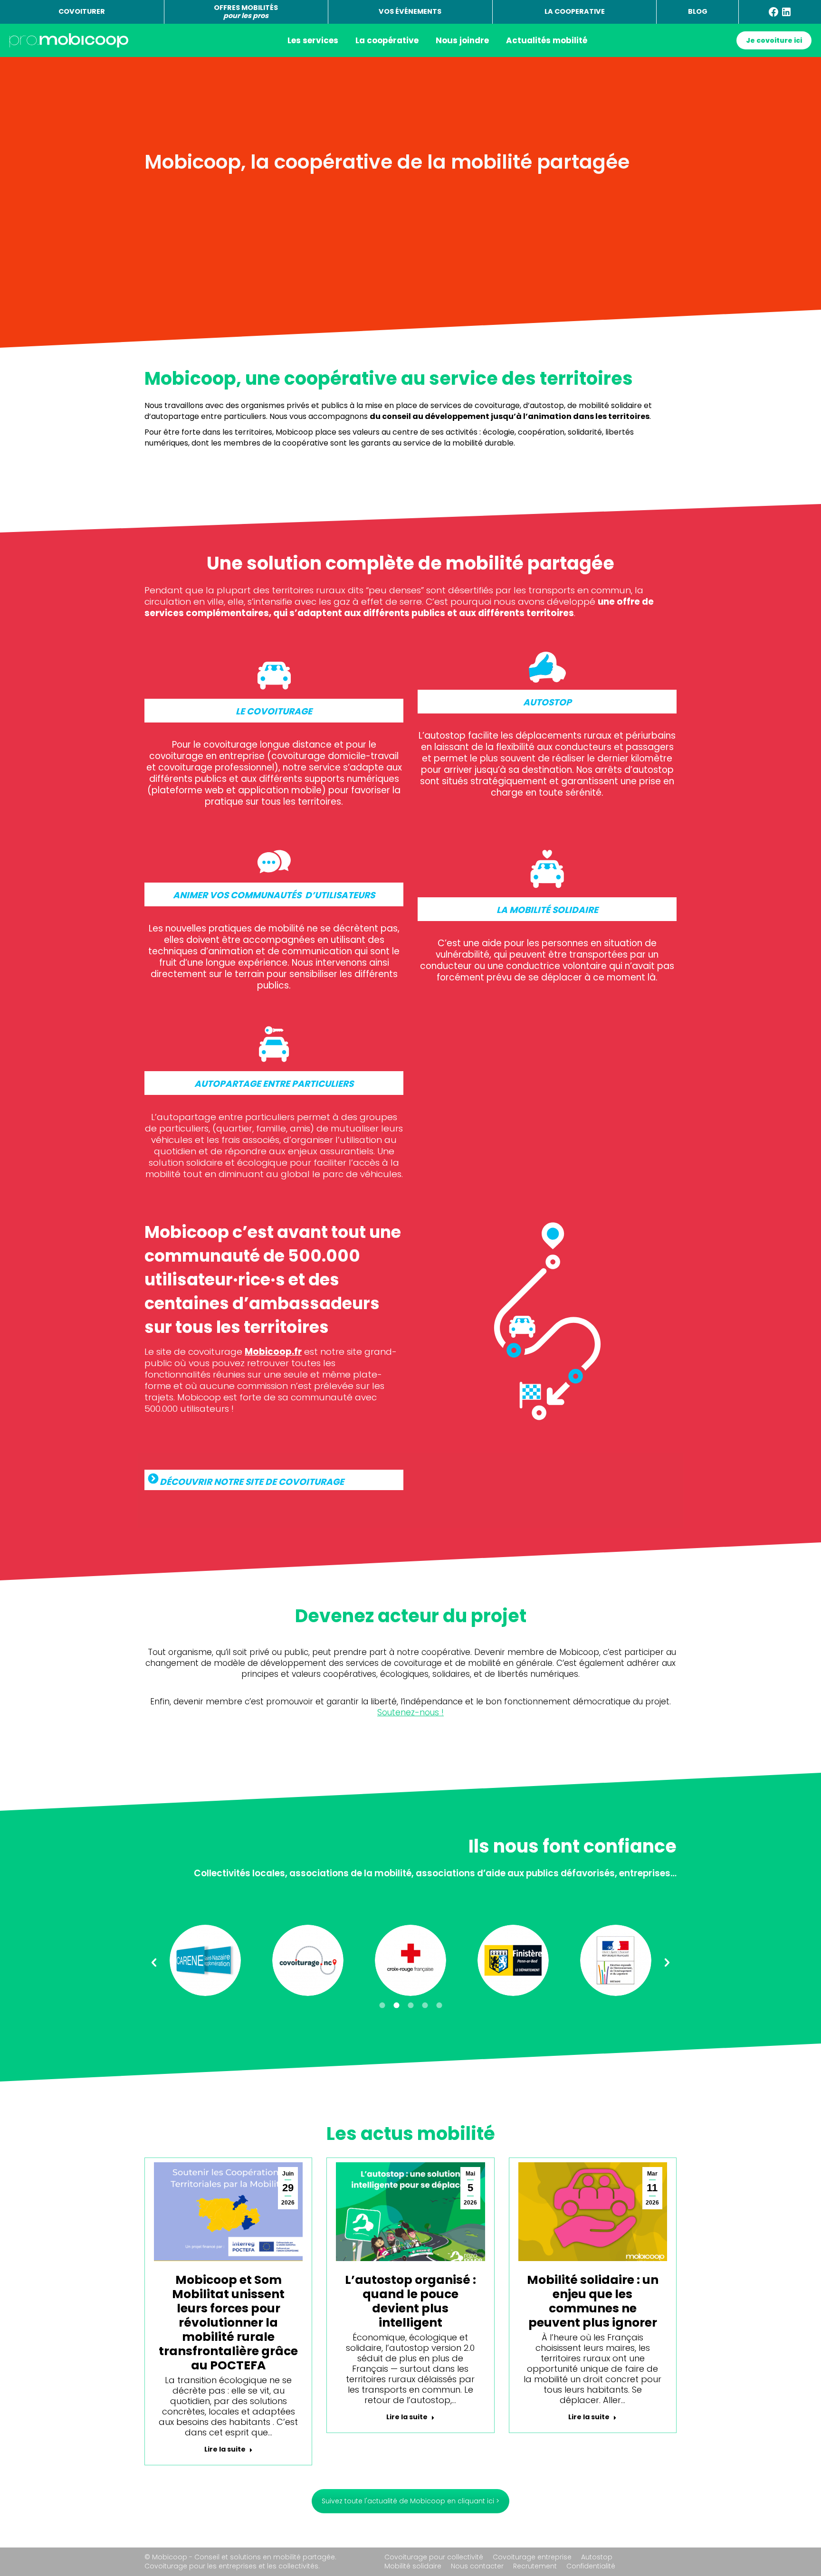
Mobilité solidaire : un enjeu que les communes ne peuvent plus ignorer (593, 2301)
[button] (154, 1963)
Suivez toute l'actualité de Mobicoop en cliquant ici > (410, 2501)
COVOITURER (82, 11)
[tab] (382, 2006)
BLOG (698, 11)
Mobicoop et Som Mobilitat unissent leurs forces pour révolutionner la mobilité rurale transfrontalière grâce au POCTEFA (228, 2323)
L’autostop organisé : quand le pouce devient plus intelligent (410, 2301)
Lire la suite (225, 2449)
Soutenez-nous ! (410, 1712)
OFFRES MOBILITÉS (246, 12)
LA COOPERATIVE (575, 11)
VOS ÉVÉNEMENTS (410, 11)
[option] (205, 1960)
